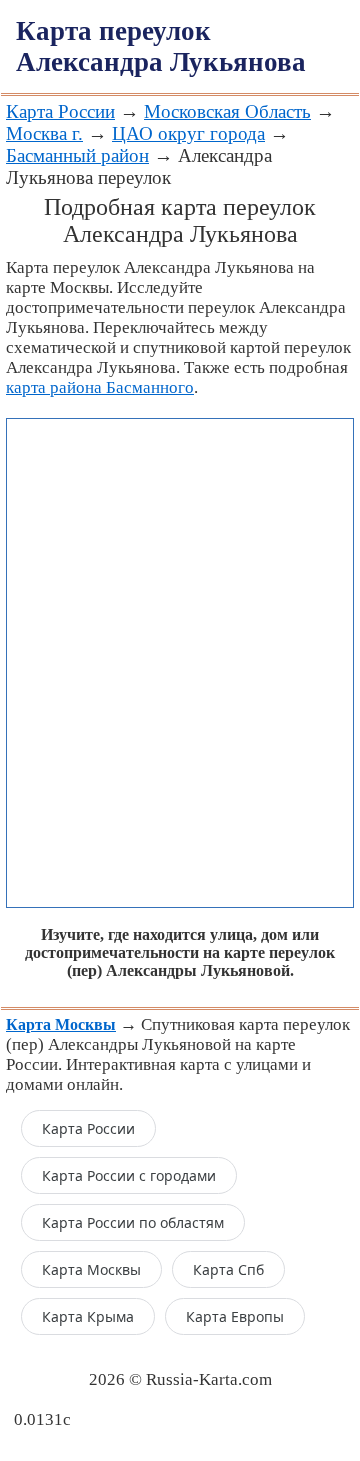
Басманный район (77, 155)
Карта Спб (228, 1269)
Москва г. (44, 133)
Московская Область (227, 111)
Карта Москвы (91, 1269)
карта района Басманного (100, 387)
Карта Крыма (88, 1316)
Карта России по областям (133, 1222)
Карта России (60, 111)
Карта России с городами (129, 1175)
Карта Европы (235, 1316)
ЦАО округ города (188, 133)
